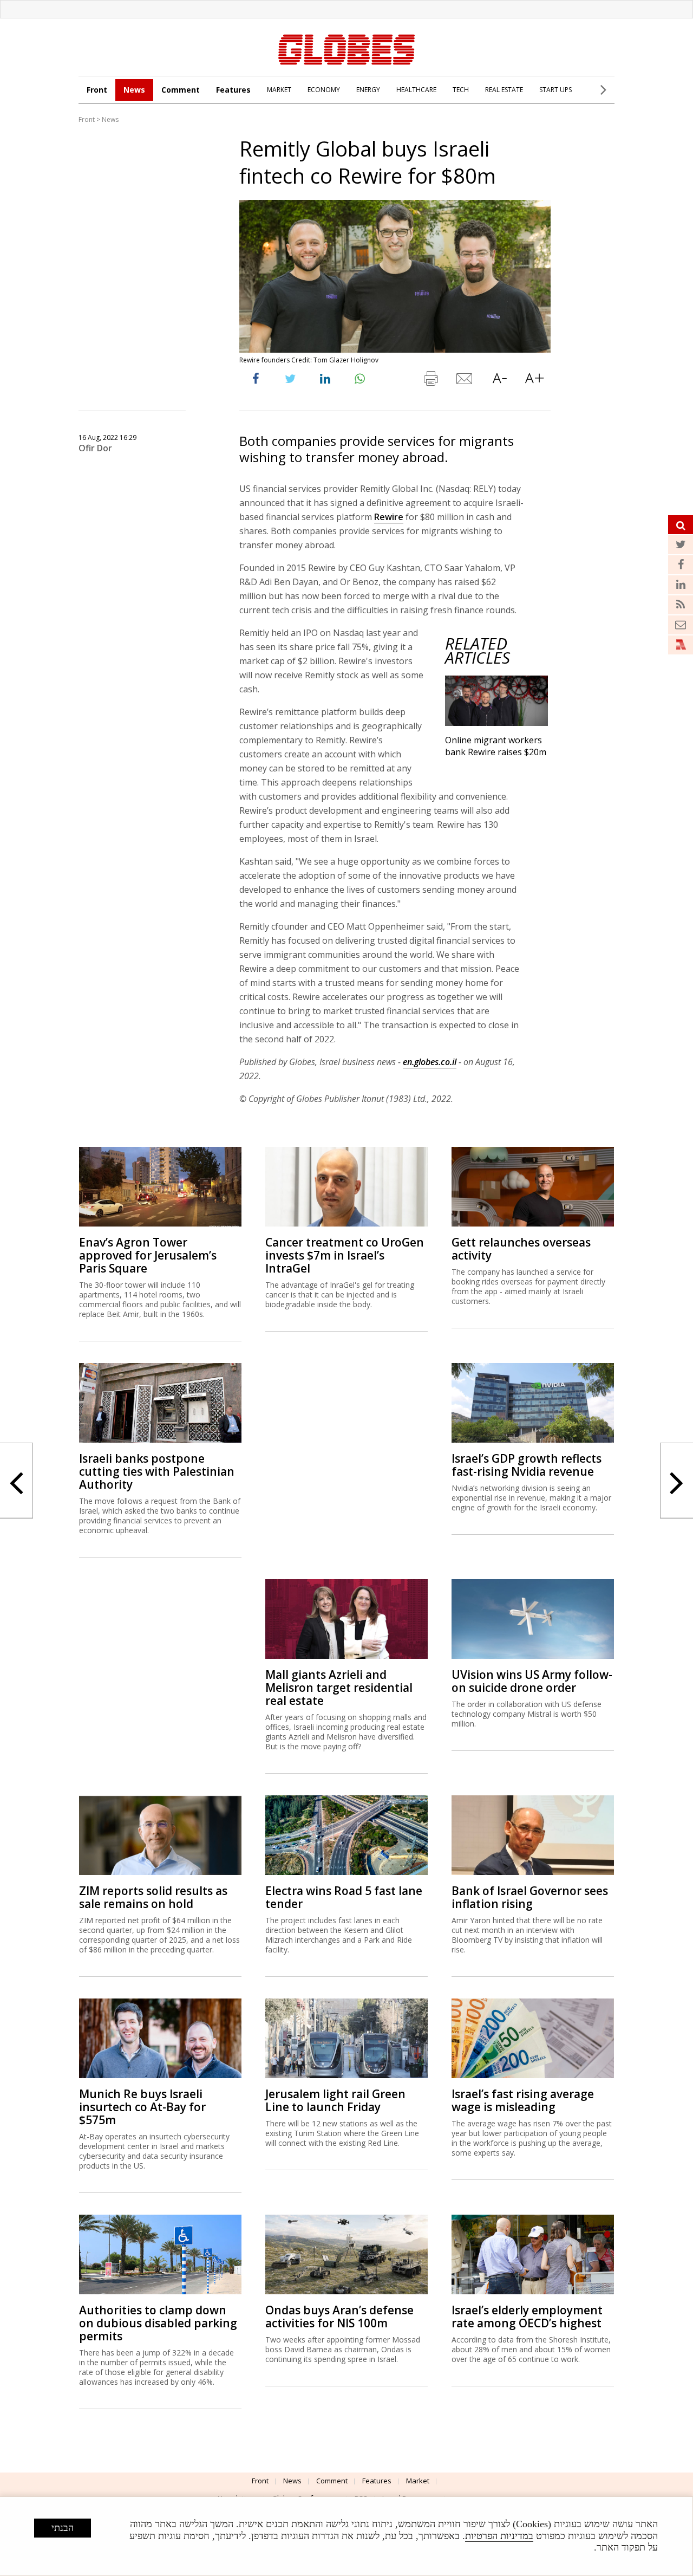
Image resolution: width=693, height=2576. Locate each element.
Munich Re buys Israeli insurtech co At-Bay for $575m (142, 2107)
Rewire (389, 517)
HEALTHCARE (416, 90)
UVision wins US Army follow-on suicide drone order (532, 1681)
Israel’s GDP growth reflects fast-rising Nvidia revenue (527, 1465)
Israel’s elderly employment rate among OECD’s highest (527, 2317)
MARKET (279, 90)
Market (418, 2481)
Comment (181, 90)
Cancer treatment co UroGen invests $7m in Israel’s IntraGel (345, 1255)
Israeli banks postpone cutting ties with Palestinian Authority (157, 1471)
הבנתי (63, 2528)
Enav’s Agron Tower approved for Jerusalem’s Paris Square (148, 1255)
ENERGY (368, 90)
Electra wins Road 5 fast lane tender (344, 1897)
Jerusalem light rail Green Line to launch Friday (335, 2100)
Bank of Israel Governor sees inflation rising (530, 1897)
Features (233, 90)
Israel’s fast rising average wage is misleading (523, 2100)
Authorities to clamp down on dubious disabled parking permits (158, 2323)
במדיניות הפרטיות (499, 2536)
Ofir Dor (95, 448)
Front (97, 90)
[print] (430, 381)
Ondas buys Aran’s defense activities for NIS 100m (339, 2317)
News (134, 90)
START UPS (555, 90)
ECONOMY (324, 90)
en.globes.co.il (430, 1062)
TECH (461, 90)
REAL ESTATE (504, 90)
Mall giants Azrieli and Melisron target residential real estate (339, 1688)
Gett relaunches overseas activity (521, 1249)
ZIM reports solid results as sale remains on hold (153, 1897)
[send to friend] (465, 381)
